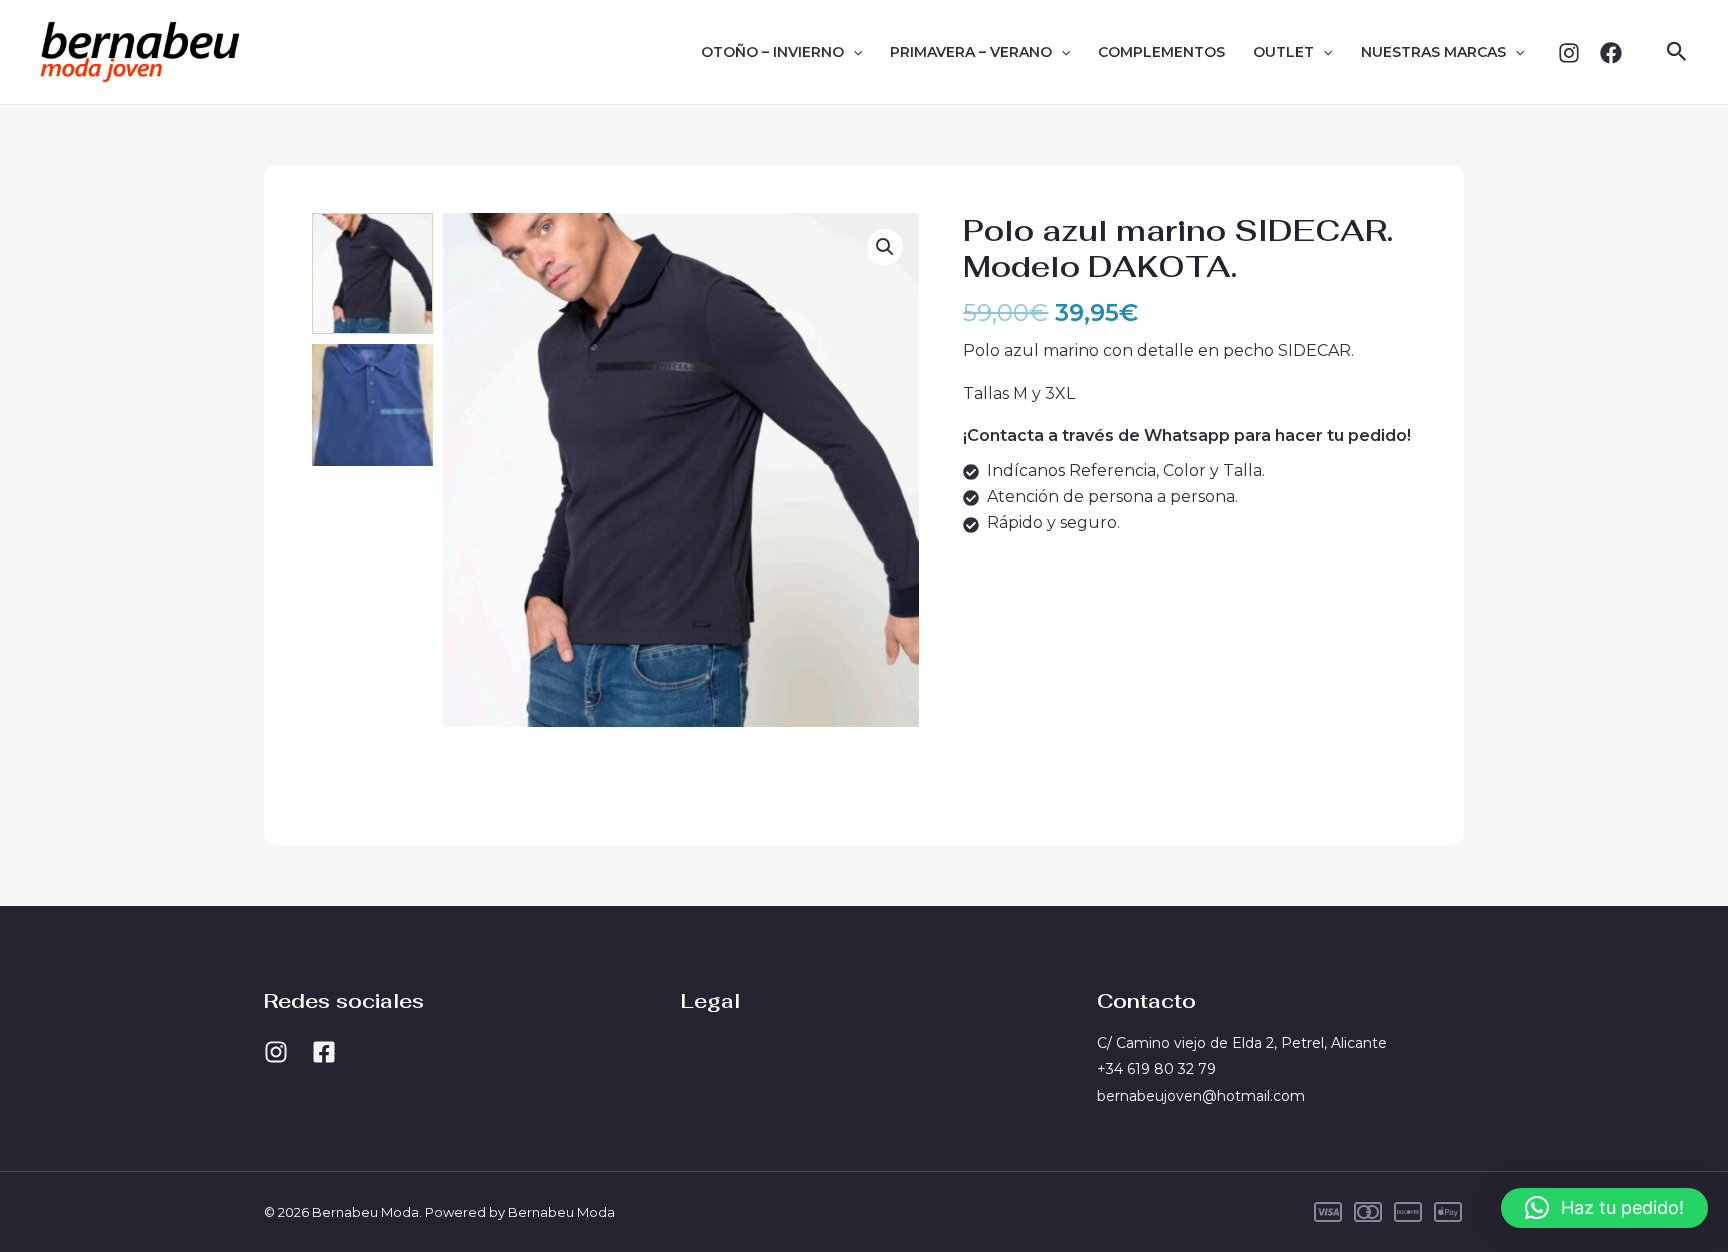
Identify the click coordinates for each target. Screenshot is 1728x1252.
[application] (853, 52)
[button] (1677, 52)
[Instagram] (1569, 53)
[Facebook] (1611, 53)
